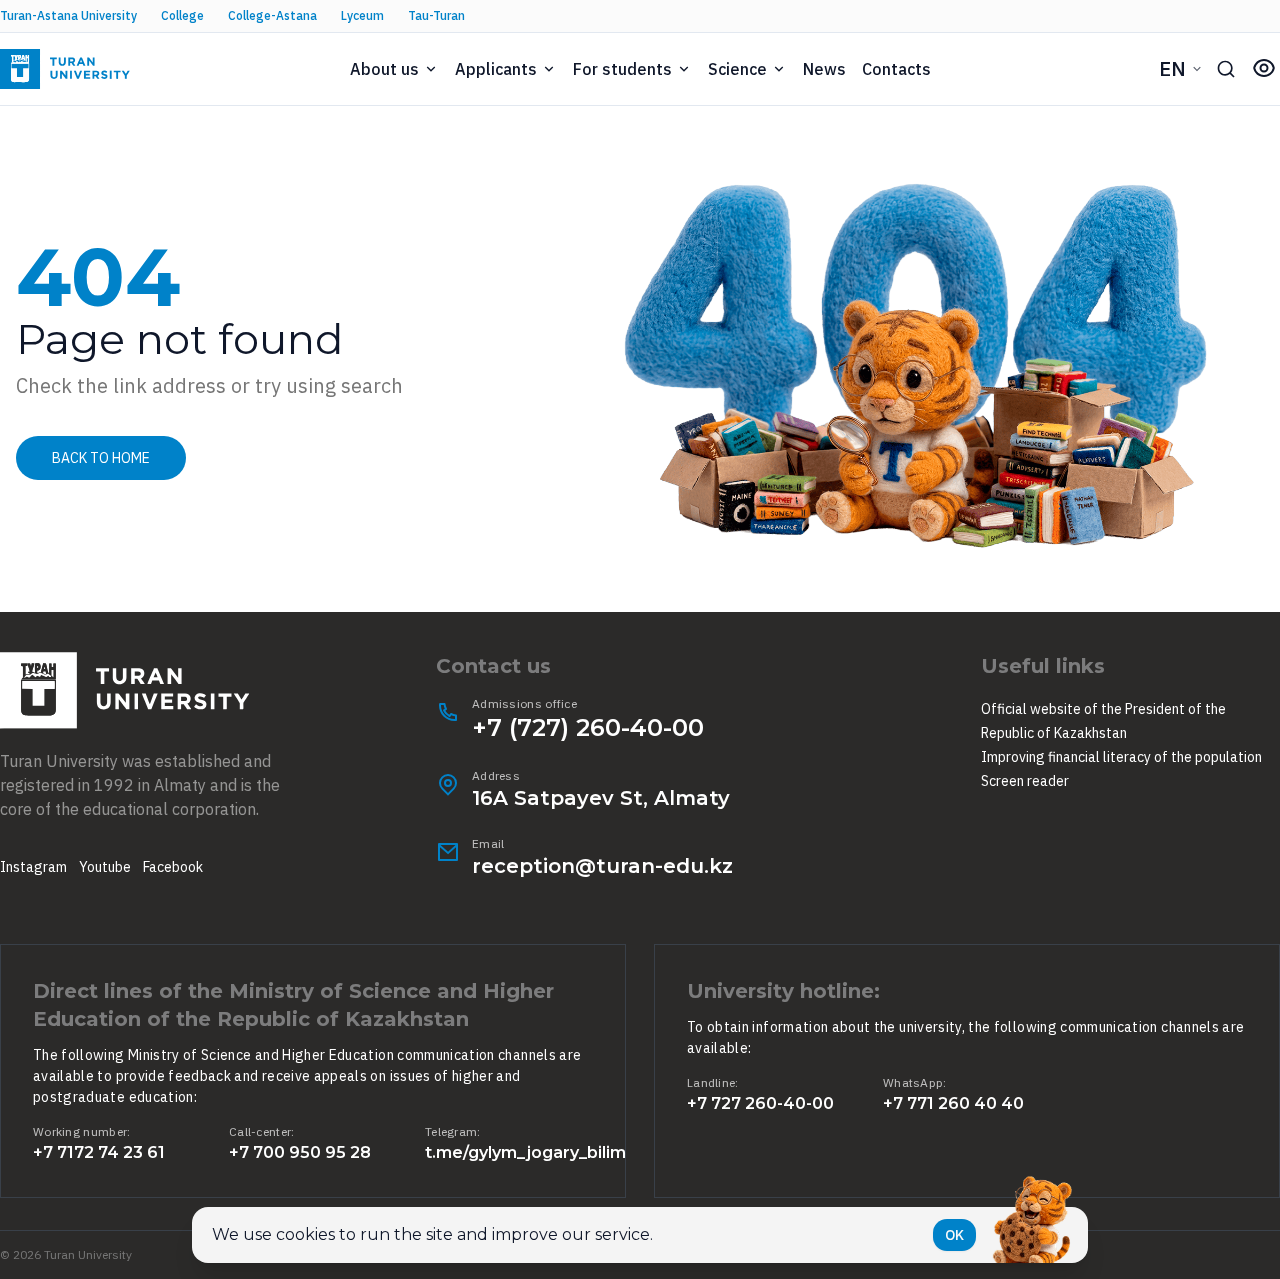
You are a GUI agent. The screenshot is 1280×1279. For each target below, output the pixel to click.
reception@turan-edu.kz (602, 866)
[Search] (1226, 69)
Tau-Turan (436, 15)
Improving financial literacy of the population (1121, 757)
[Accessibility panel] (1264, 68)
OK (954, 1235)
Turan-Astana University (68, 15)
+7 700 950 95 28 (300, 1152)
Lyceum (362, 15)
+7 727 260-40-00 (760, 1103)
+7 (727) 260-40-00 (588, 727)
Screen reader (1025, 781)
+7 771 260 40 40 (953, 1103)
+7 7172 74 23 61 (99, 1152)
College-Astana (272, 15)
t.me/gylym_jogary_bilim (525, 1152)
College (182, 15)
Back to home (101, 458)
